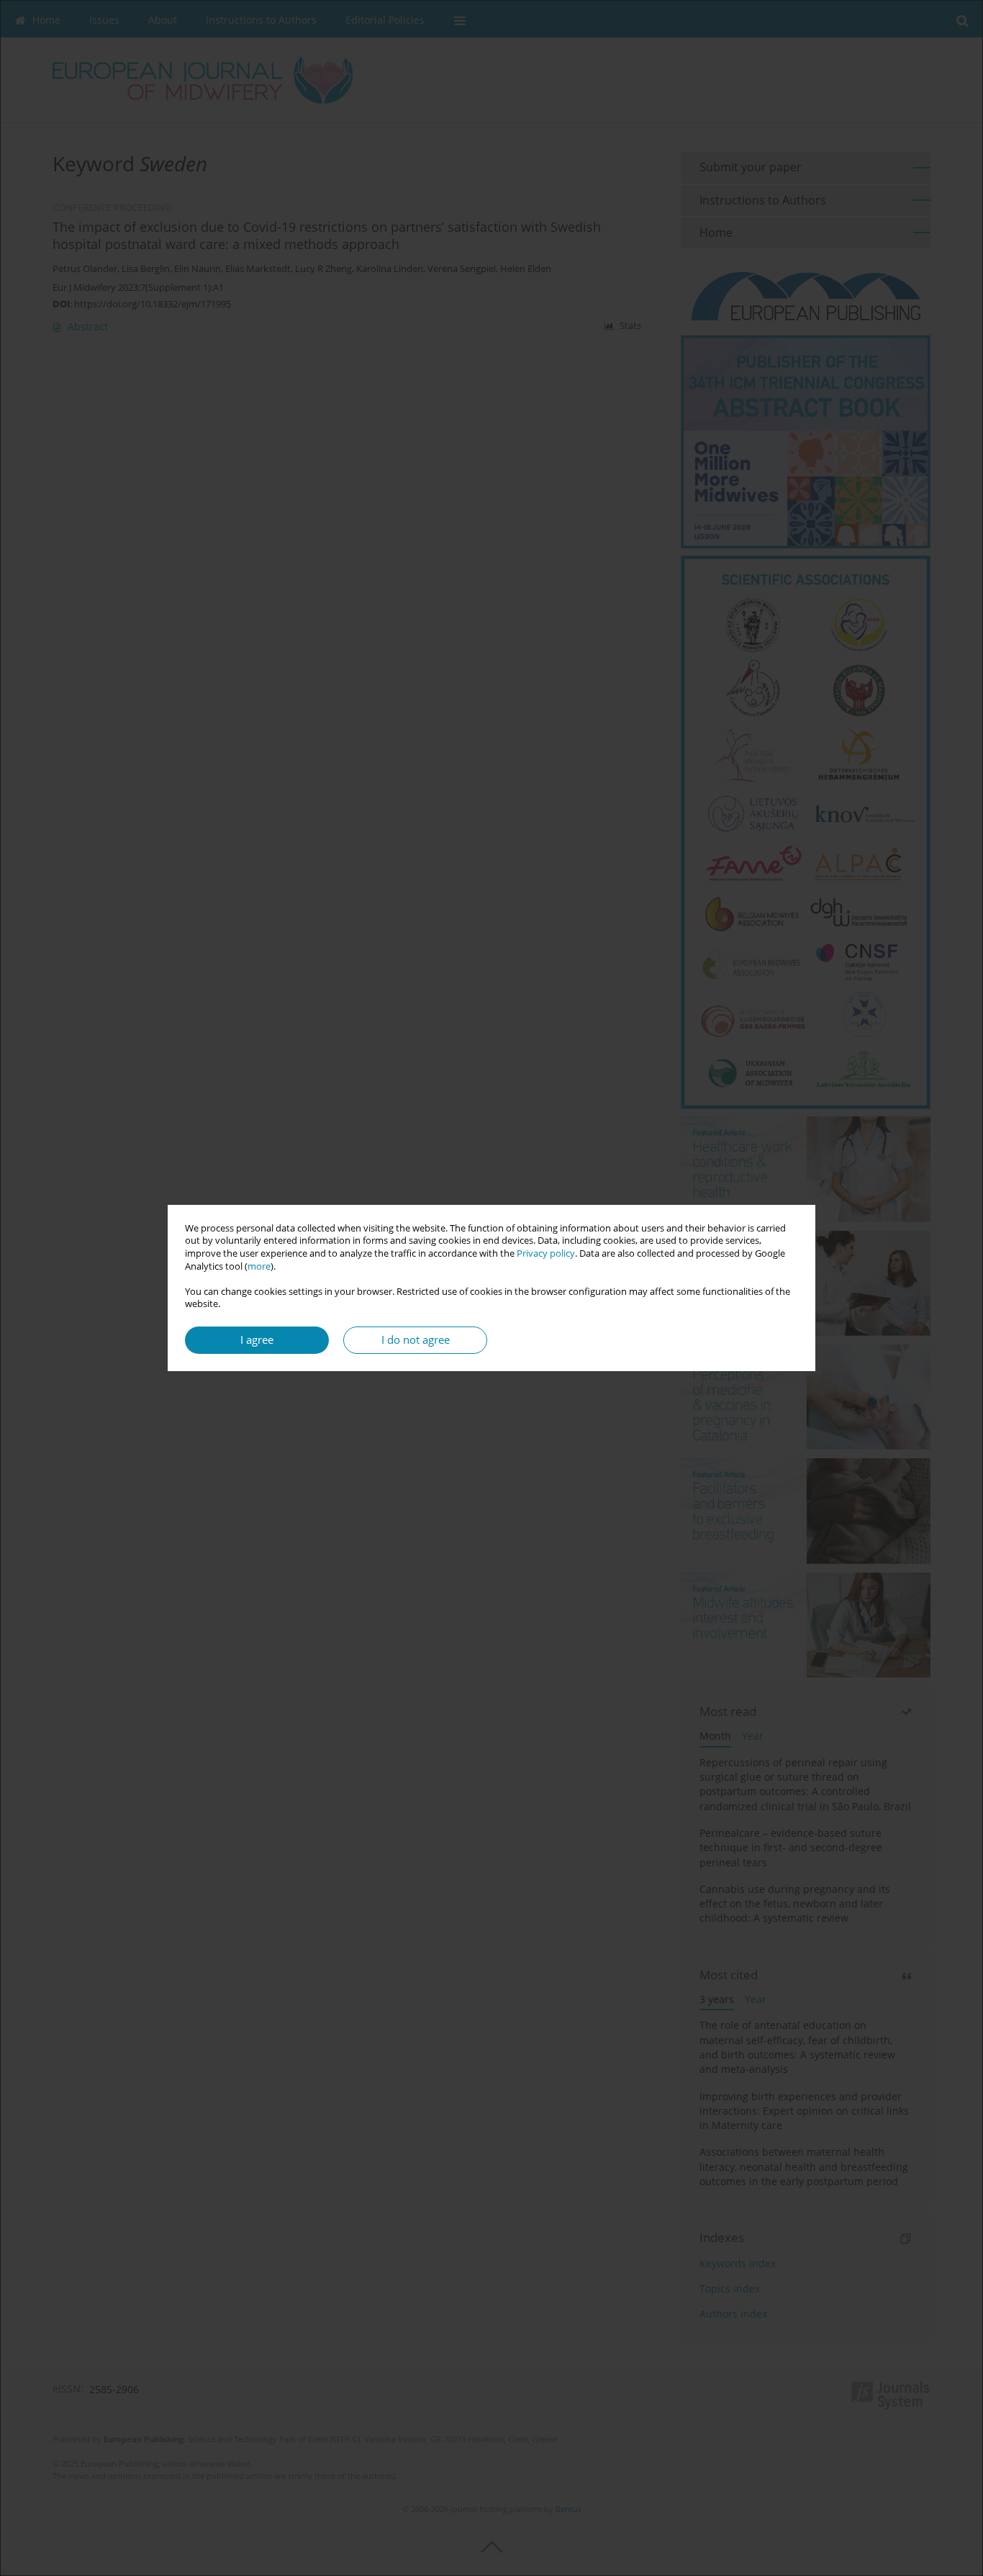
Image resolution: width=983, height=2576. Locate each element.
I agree (257, 1340)
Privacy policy (546, 1253)
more (259, 1266)
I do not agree (416, 1340)
